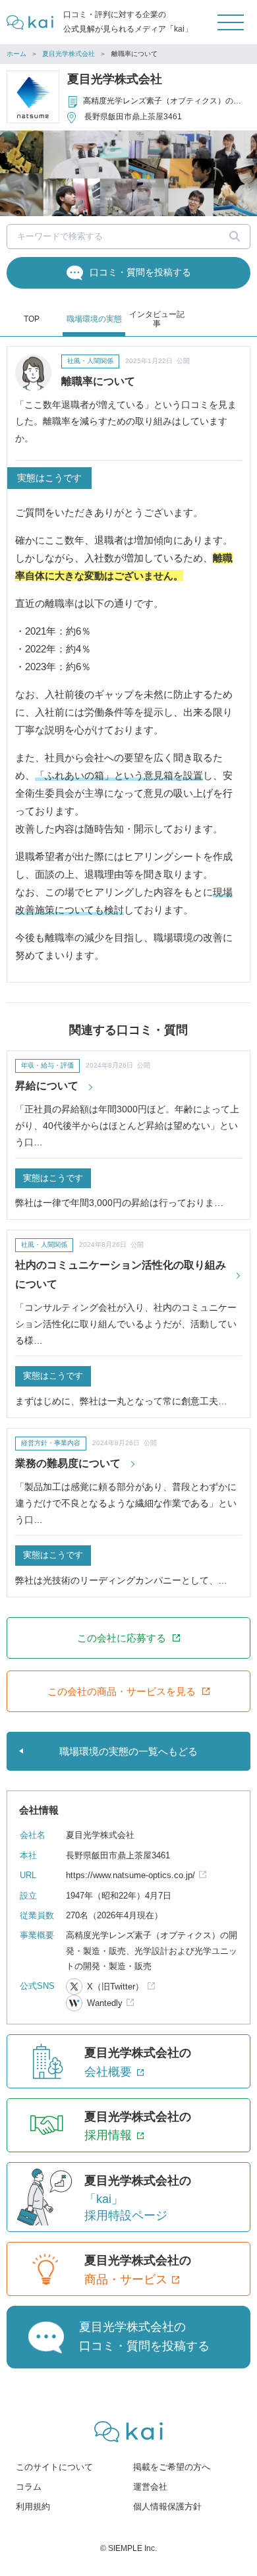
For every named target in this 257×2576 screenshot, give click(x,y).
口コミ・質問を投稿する (140, 272)
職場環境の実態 (94, 319)
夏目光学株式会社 (69, 54)
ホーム (16, 54)
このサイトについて (54, 2467)
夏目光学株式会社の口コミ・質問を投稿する (144, 2336)
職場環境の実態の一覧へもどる (128, 1751)
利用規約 (33, 2506)
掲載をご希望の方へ (172, 2467)
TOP (32, 319)
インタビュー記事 (157, 319)
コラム (29, 2487)
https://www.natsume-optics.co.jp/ (130, 1875)
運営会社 (150, 2487)
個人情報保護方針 (167, 2506)
